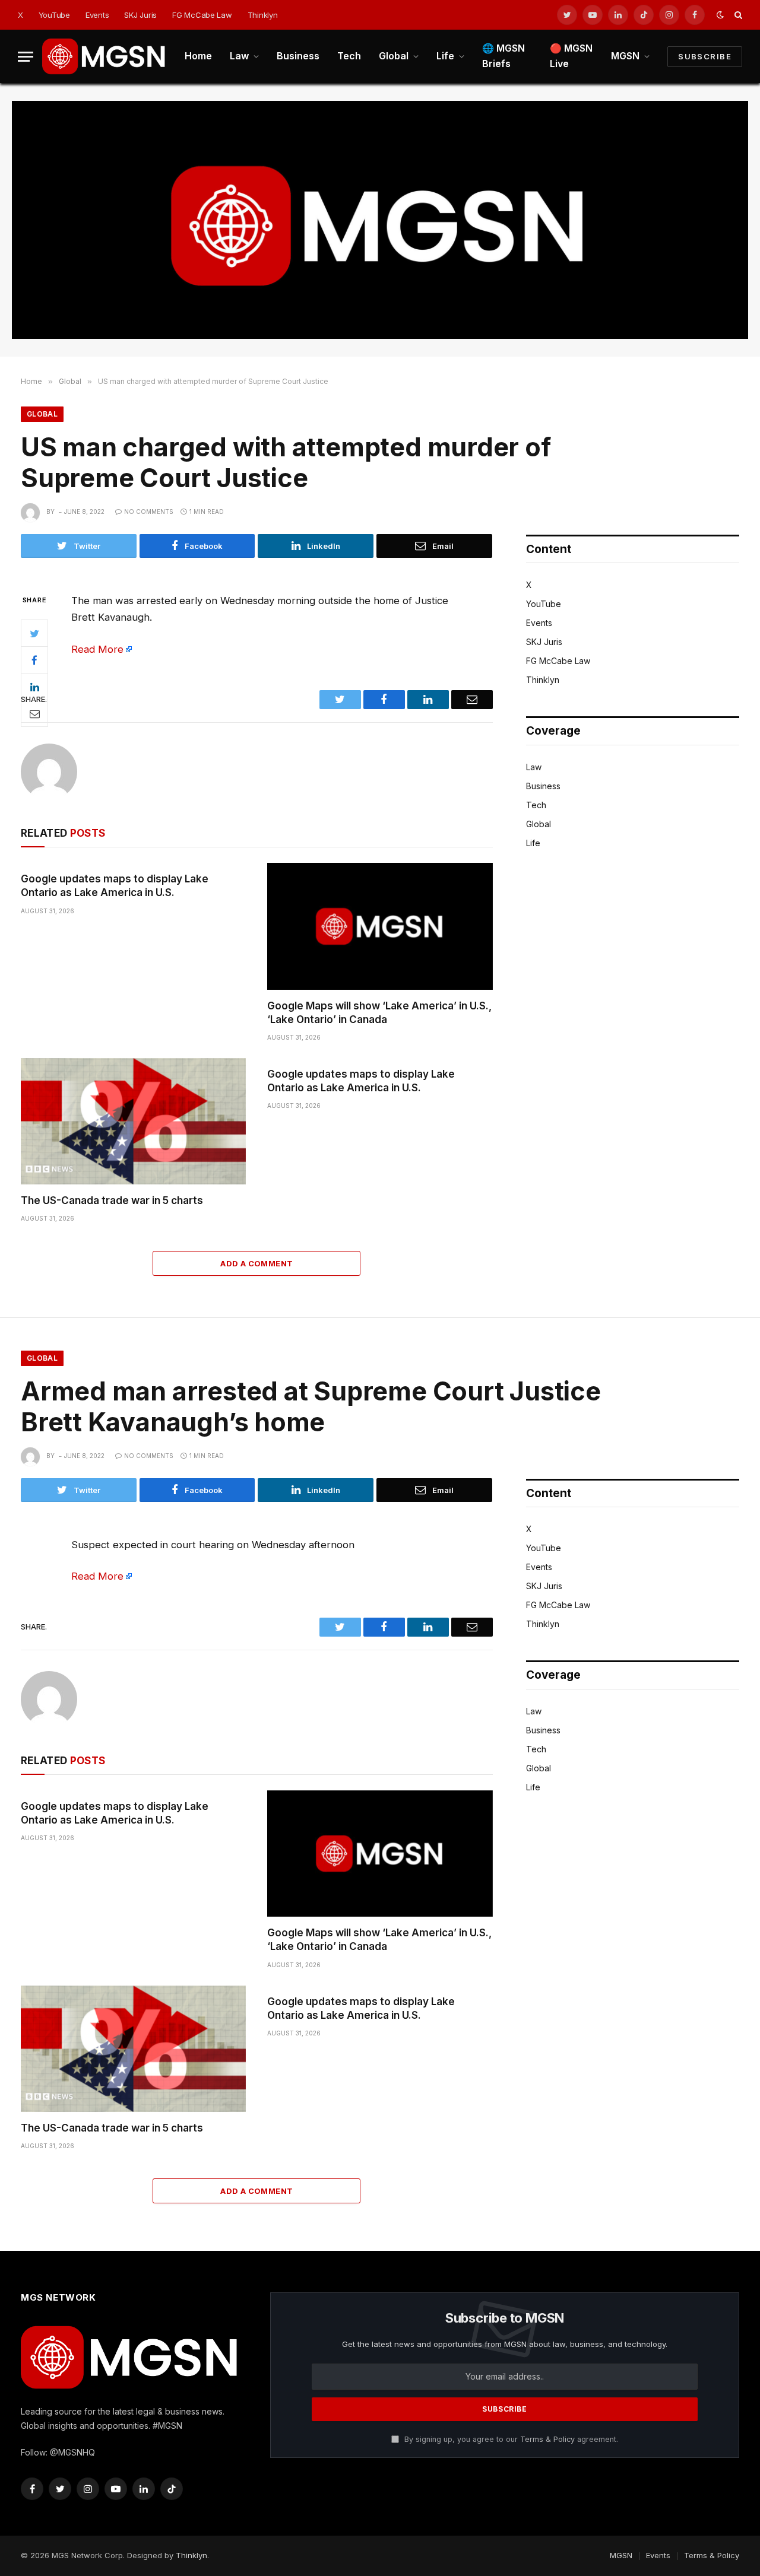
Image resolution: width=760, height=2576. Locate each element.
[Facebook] (34, 660)
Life (445, 56)
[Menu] (26, 57)
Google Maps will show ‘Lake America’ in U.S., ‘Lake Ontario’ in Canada (379, 1013)
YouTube (54, 15)
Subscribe (705, 56)
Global (394, 56)
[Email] (34, 713)
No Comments (149, 512)
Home (198, 56)
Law (239, 56)
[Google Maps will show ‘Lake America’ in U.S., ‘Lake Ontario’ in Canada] (380, 926)
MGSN (625, 56)
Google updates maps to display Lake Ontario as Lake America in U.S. (115, 886)
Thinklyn (263, 15)
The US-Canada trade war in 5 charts (112, 1200)
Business (298, 56)
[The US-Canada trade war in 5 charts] (133, 1121)
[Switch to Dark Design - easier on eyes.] (720, 15)
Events (97, 15)
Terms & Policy (547, 2439)
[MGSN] (104, 56)
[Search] (737, 15)
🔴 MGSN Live (571, 56)
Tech (349, 56)
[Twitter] (34, 633)
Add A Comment (256, 1263)
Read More (97, 649)
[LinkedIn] (34, 687)
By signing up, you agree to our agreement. (510, 2439)
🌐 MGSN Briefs (503, 56)
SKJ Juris (140, 15)
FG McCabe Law (202, 15)
